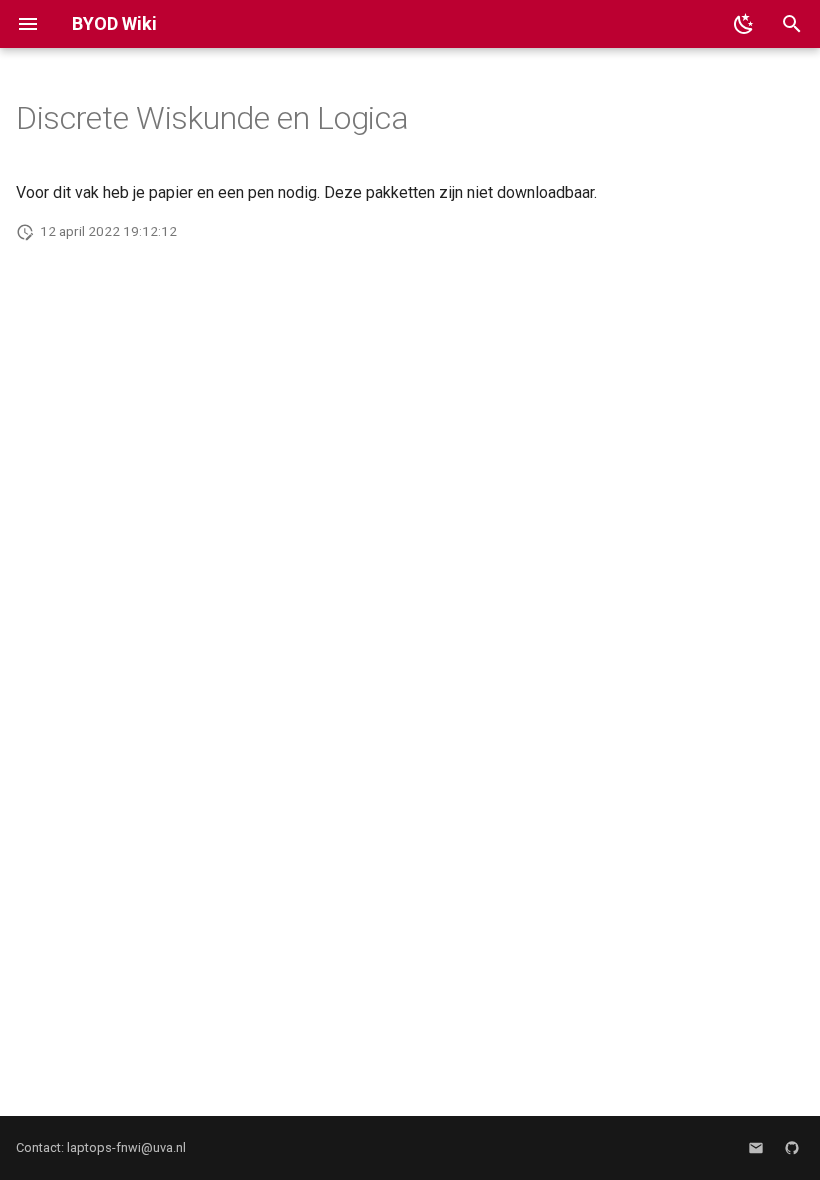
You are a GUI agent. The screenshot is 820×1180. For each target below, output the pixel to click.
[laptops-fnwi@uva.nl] (756, 1148)
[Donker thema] (744, 24)
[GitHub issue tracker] (792, 1148)
